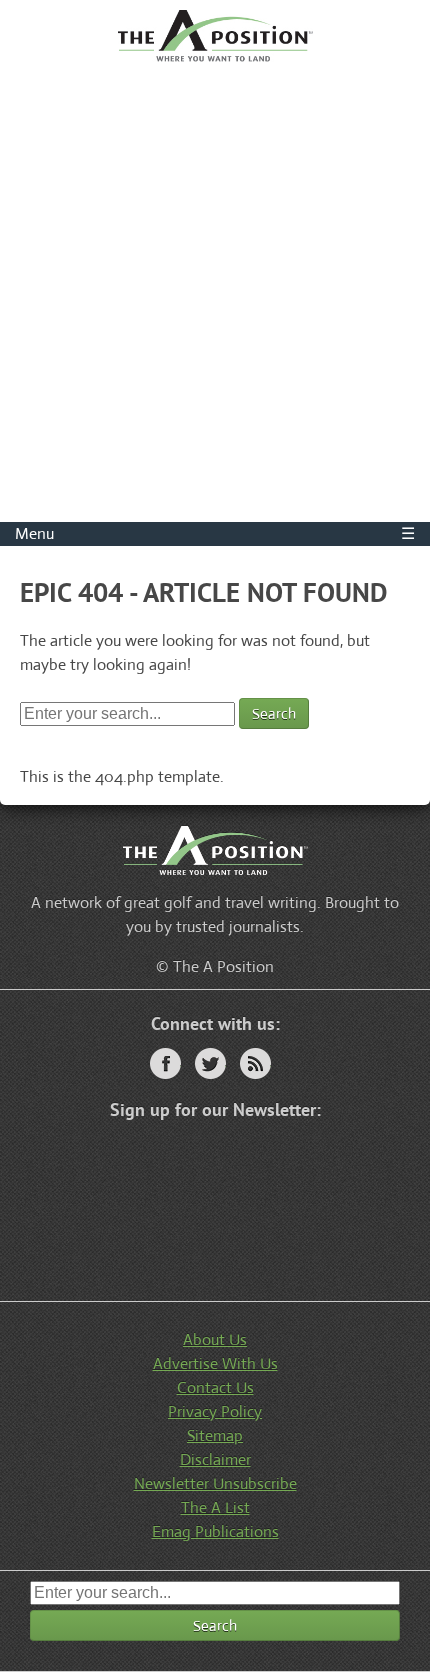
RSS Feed (255, 1063)
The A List (215, 1507)
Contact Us (215, 1387)
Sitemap (215, 1435)
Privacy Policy (215, 1411)
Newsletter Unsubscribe (215, 1483)
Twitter (210, 1063)
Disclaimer (215, 1459)
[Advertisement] (215, 297)
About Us (215, 1339)
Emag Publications (215, 1531)
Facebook (165, 1063)
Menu (215, 533)
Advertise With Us (215, 1363)
